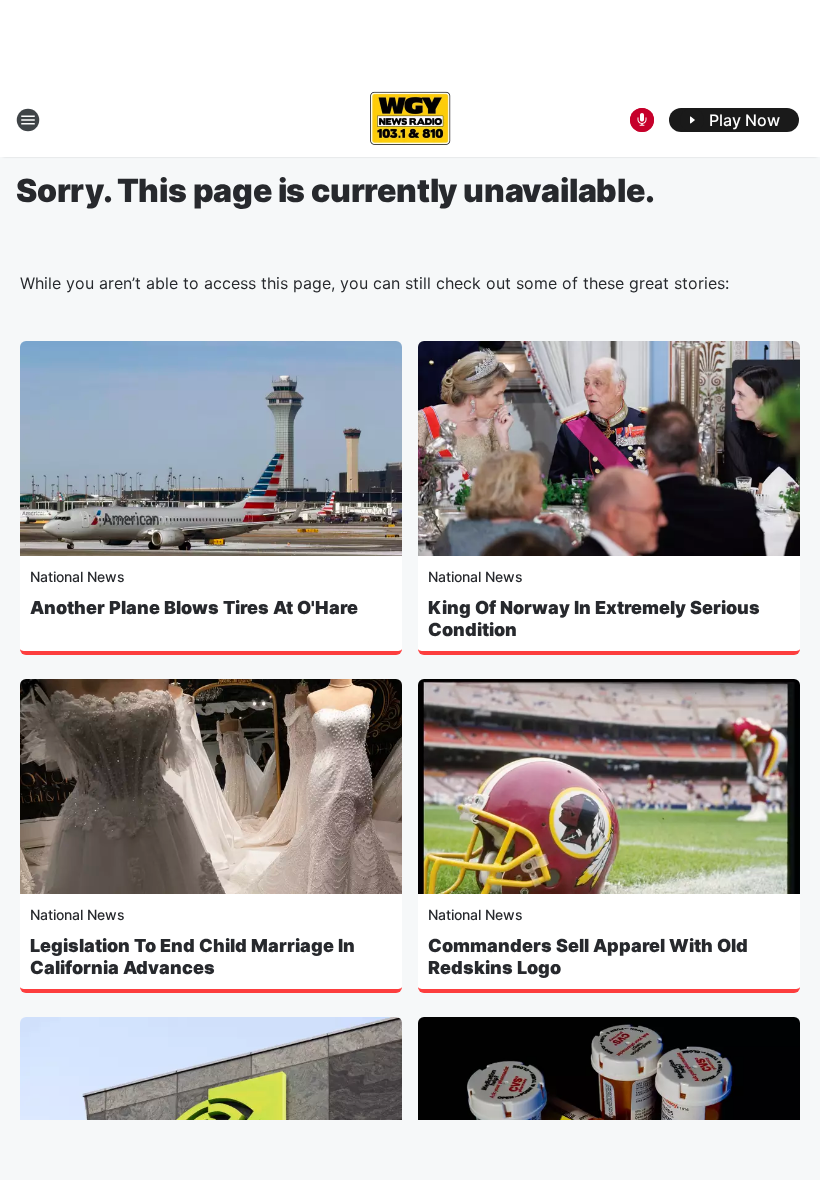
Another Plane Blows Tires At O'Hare (194, 607)
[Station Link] (410, 120)
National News (77, 576)
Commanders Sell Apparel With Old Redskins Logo (588, 956)
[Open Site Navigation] (28, 120)
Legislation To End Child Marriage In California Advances (192, 956)
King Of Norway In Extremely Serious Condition (594, 618)
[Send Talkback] (642, 120)
